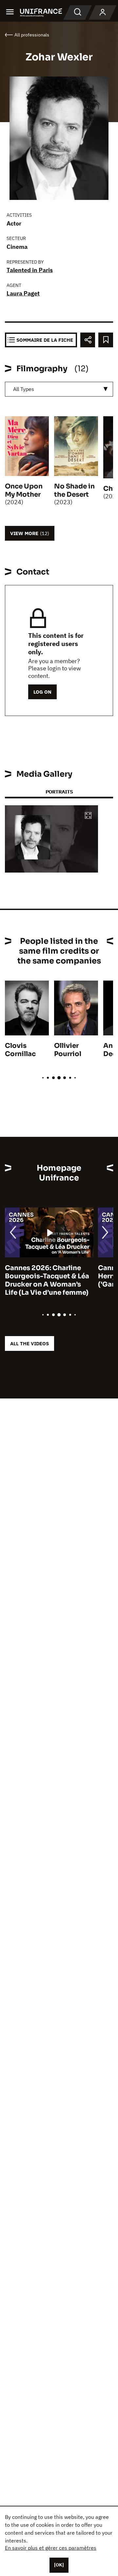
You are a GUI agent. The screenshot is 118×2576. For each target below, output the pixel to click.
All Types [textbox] (24, 389)
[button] (88, 816)
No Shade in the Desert (74, 490)
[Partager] (88, 340)
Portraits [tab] (59, 792)
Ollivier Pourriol (68, 1050)
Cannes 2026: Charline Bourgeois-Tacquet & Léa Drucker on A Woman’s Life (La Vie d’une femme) (47, 1280)
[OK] (59, 2565)
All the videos (29, 1343)
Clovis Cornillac (20, 1050)
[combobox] (59, 389)
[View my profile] (103, 12)
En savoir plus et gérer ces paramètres (51, 2548)
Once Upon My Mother (24, 490)
